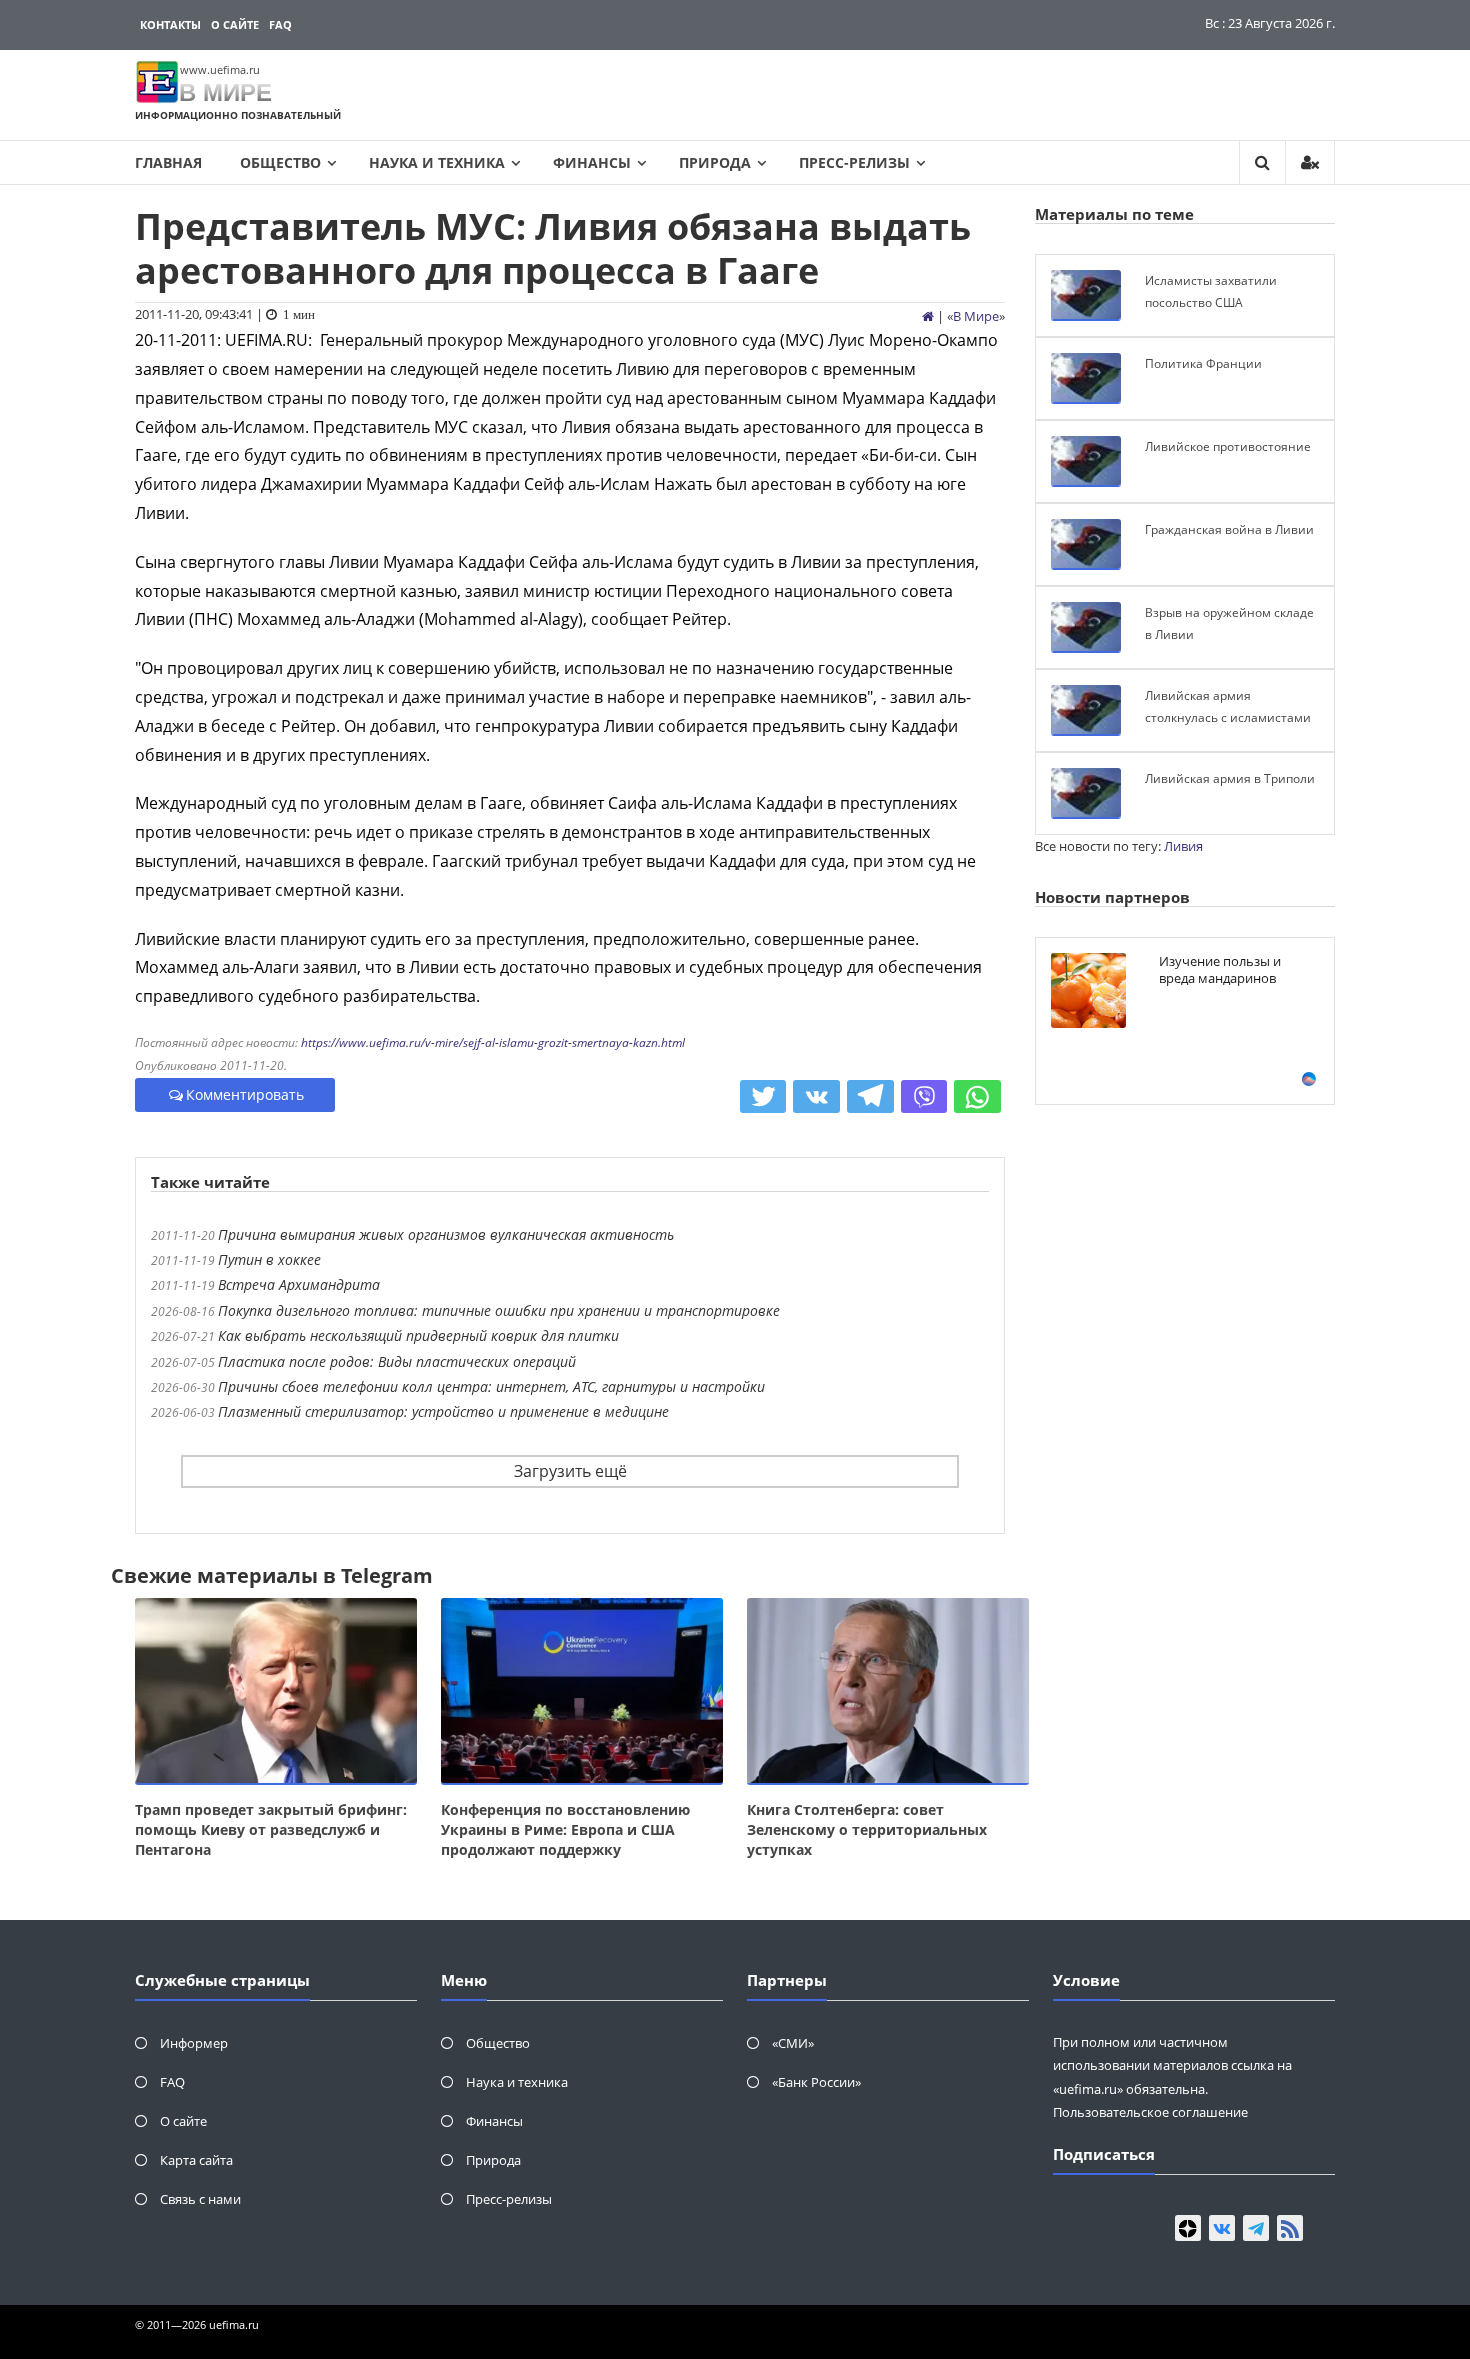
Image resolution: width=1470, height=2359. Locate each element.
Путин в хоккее (269, 1259)
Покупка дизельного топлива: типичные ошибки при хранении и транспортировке (499, 1310)
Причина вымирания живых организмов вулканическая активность (446, 1234)
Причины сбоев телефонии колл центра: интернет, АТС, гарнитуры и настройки (491, 1386)
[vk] (1222, 2228)
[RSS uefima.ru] (1290, 2228)
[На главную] (928, 316)
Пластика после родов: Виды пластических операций (397, 1361)
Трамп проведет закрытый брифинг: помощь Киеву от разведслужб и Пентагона (271, 1829)
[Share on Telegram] (870, 1097)
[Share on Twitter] (763, 1097)
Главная (168, 162)
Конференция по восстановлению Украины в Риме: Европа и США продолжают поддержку (565, 1829)
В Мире (976, 316)
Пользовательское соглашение (1150, 2112)
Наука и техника (437, 162)
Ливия (1183, 846)
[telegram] (1256, 2228)
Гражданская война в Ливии (1229, 529)
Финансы (592, 162)
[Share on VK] (816, 1097)
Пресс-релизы (854, 162)
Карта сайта (196, 2160)
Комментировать (245, 1094)
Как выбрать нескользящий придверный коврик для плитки (418, 1335)
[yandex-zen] (1188, 2228)
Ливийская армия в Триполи (1230, 778)
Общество (280, 162)
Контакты (170, 24)
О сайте (235, 24)
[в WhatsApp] (977, 1097)
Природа (715, 162)
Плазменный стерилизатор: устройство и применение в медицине (443, 1411)
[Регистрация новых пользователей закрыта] (1310, 162)
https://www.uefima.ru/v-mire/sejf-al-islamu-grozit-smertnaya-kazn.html (493, 1042)
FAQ (280, 24)
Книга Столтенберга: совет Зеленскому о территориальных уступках (867, 1829)
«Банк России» (816, 2082)
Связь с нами (200, 2199)
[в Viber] (924, 1097)
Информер (194, 2043)
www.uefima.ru (220, 69)
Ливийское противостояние (1228, 446)
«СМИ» (793, 2043)
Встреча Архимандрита (299, 1284)
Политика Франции (1203, 363)
